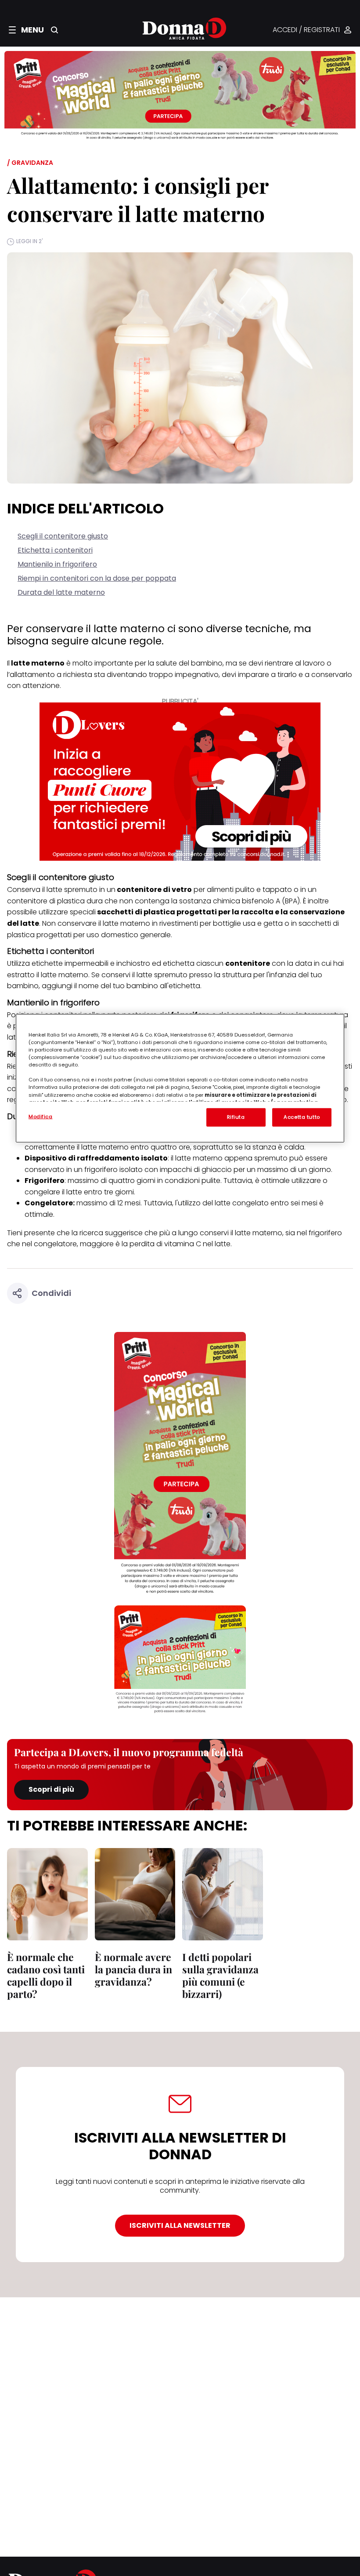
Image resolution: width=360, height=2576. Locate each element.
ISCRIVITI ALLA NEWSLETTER (180, 2225)
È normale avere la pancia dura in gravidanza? (133, 1969)
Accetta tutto (302, 1117)
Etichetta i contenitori (55, 550)
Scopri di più (51, 1789)
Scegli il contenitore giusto (63, 536)
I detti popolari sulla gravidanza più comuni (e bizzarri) (220, 1975)
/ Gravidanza (30, 163)
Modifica (41, 1117)
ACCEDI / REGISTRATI (306, 30)
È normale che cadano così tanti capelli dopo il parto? (46, 1975)
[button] (26, 30)
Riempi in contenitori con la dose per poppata (97, 578)
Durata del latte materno (61, 592)
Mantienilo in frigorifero (57, 564)
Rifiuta (236, 1117)
